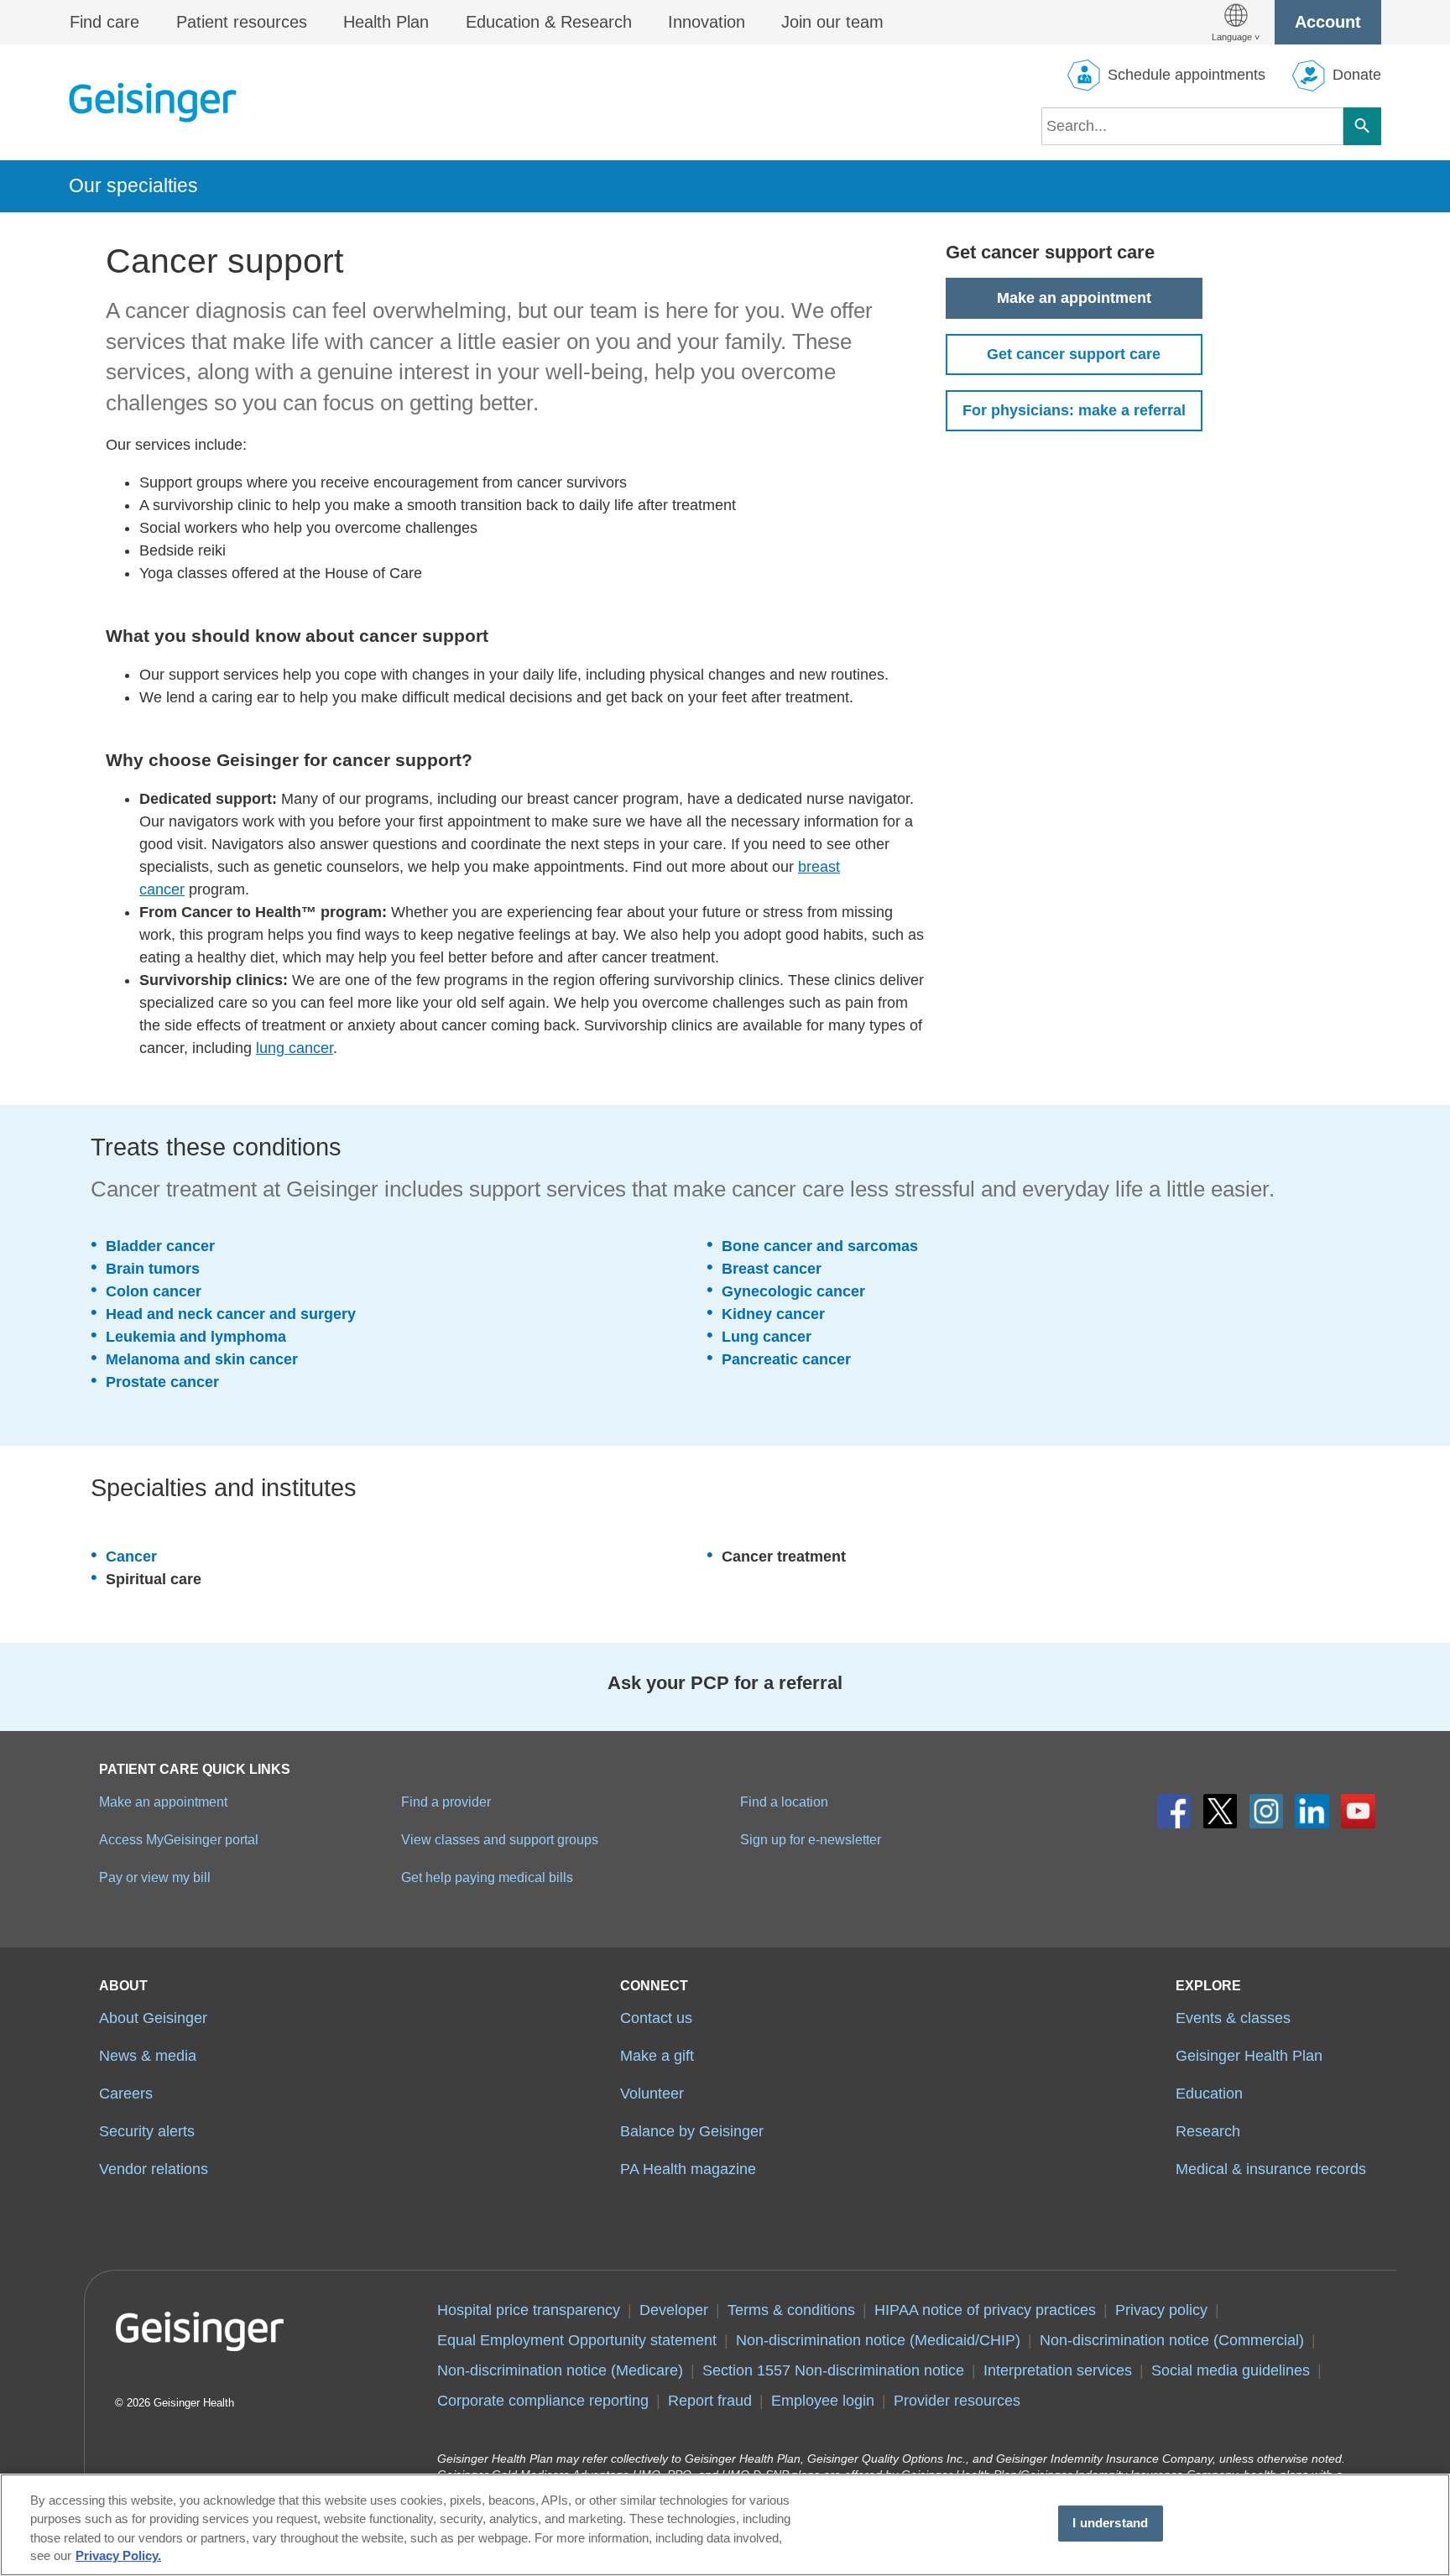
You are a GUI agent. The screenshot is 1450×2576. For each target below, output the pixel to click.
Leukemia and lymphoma (196, 1337)
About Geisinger (153, 2018)
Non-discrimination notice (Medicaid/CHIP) (878, 2340)
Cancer (131, 1557)
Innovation (707, 22)
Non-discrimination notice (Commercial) (1172, 2340)
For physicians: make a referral (1074, 410)
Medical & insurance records (1271, 2169)
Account (1328, 22)
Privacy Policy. (118, 2557)
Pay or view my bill (155, 1877)
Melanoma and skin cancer (202, 1359)
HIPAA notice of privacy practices (985, 2310)
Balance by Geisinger (692, 2131)
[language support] (1236, 22)
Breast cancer (772, 1269)
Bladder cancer (160, 1246)
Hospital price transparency (529, 2310)
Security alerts (147, 2131)
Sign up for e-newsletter (811, 1839)
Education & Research (549, 22)
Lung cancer (767, 1337)
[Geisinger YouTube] (1358, 1811)
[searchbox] (1192, 126)
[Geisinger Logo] (153, 102)
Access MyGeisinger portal (179, 1839)
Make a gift (657, 2056)
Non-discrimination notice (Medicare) (560, 2370)
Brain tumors (153, 1269)
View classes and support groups (500, 1839)
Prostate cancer (162, 1382)
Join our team (832, 22)
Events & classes (1233, 2018)
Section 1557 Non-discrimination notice (833, 2370)
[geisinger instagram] (1267, 1811)
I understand (1110, 2523)
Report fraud (710, 2401)
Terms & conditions (791, 2310)
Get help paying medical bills (487, 1877)
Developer (674, 2310)
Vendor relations (154, 2169)
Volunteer (652, 2094)
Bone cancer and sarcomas (820, 1246)
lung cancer (295, 1048)
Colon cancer (154, 1291)
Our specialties (133, 185)
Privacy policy (1161, 2310)
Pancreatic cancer (786, 1359)
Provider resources (957, 2401)
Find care (104, 22)
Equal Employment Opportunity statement (577, 2340)
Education (1209, 2094)
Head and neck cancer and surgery (231, 1314)
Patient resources (242, 22)
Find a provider (446, 1802)
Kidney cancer (773, 1314)
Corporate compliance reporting (543, 2401)
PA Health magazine (688, 2169)
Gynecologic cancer (793, 1291)
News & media (148, 2056)
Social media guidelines (1231, 2370)
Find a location (784, 1802)
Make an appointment (1074, 298)
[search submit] (1362, 126)
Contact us (656, 2018)
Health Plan (386, 22)
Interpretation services (1058, 2370)
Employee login (823, 2401)
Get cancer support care (1074, 354)
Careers (126, 2094)
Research (1208, 2131)
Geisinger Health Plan (1249, 2056)
